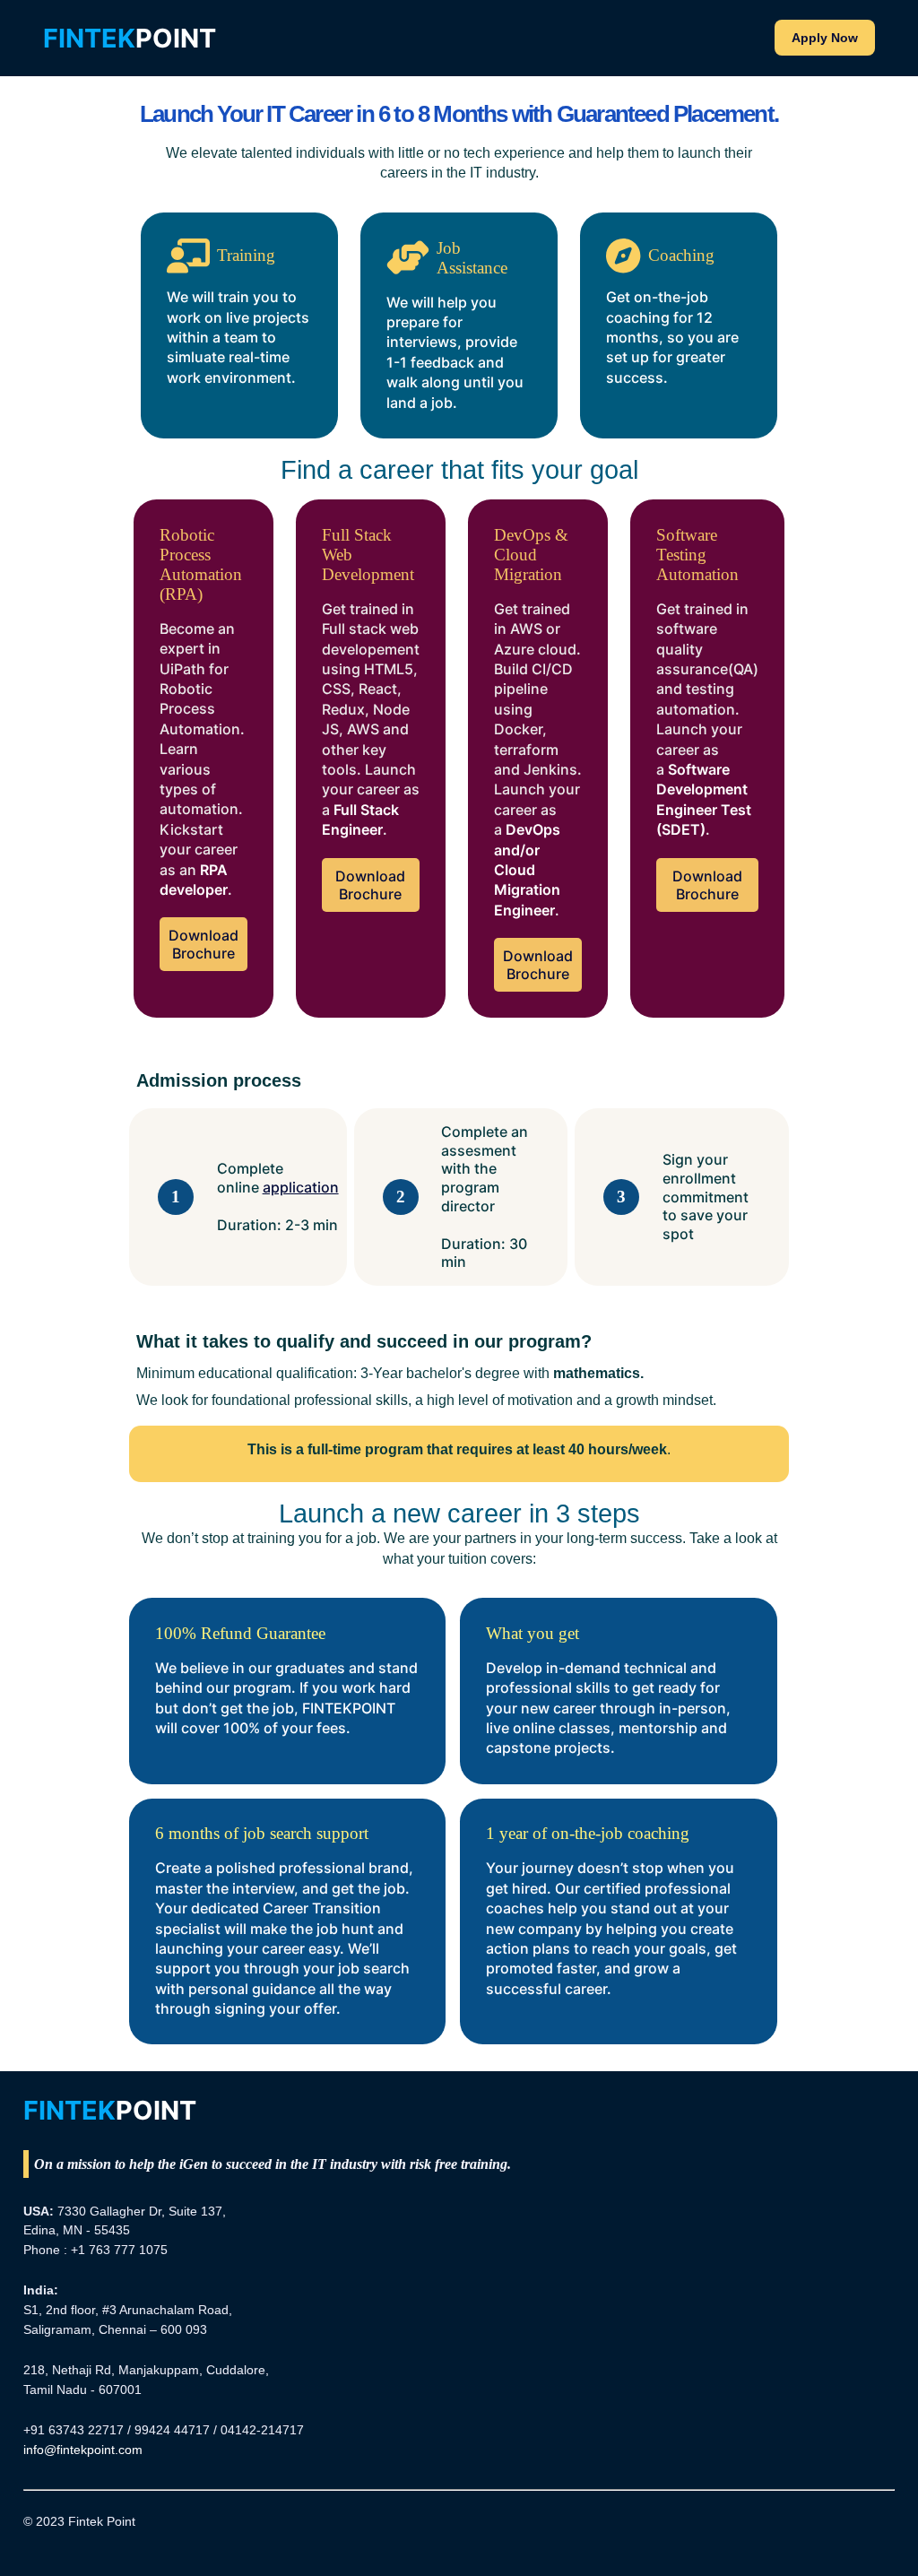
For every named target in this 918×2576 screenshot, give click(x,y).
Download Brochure (204, 944)
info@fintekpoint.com (83, 2450)
